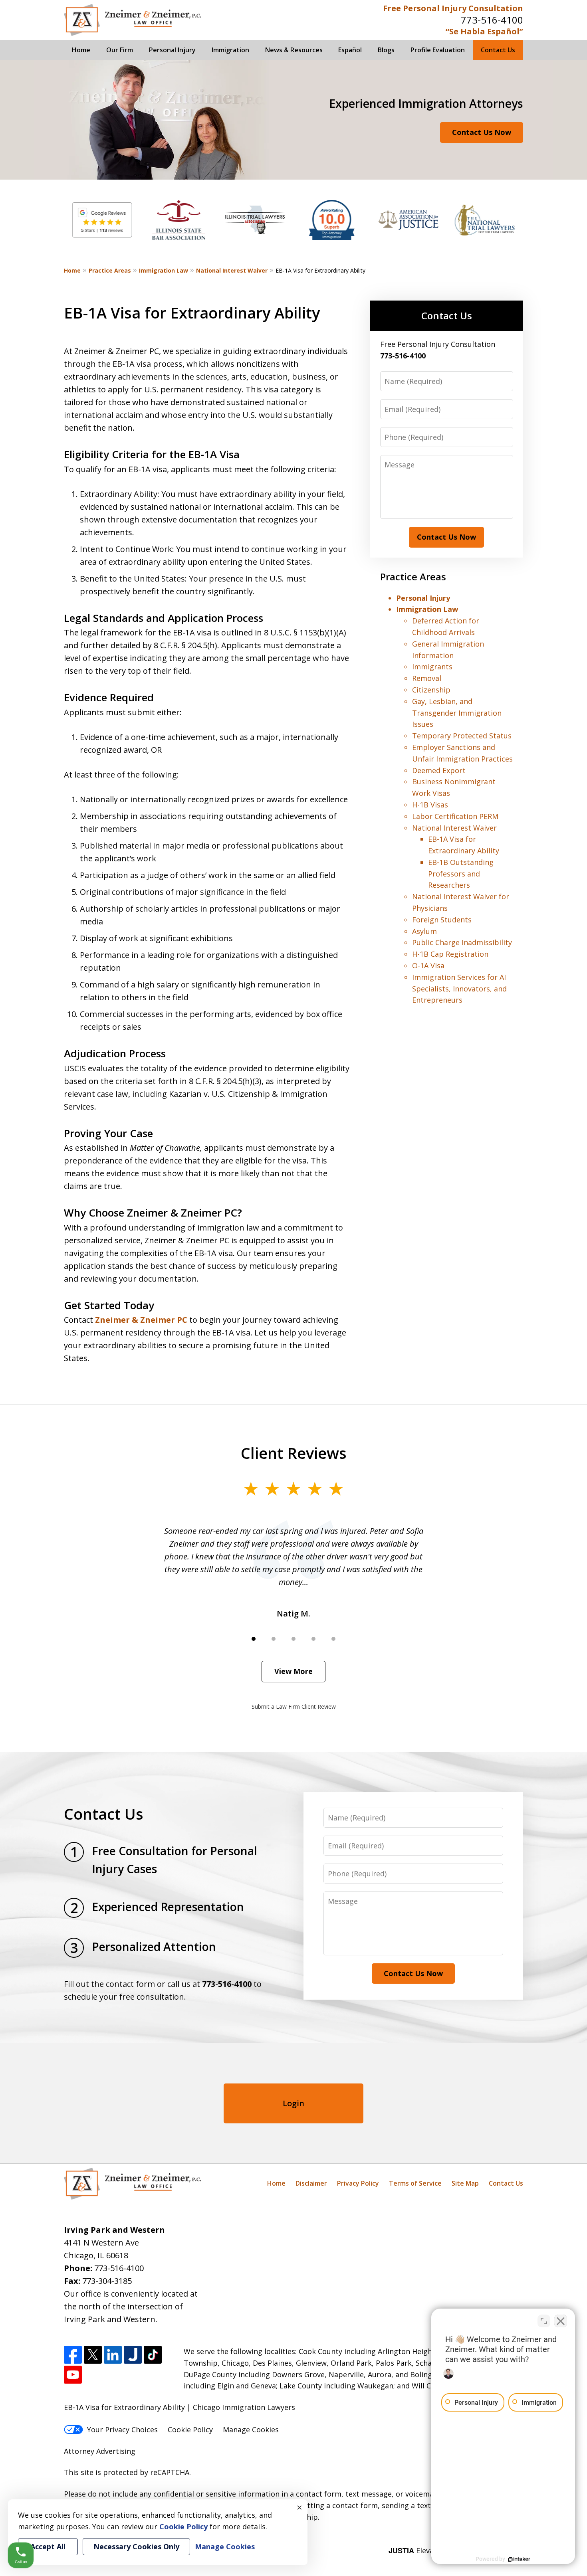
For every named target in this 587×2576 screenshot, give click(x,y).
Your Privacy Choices (122, 2430)
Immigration (230, 50)
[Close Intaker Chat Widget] (561, 2321)
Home (81, 50)
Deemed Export (439, 770)
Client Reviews (294, 1453)
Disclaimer (311, 2183)
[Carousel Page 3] (293, 1639)
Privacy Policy (358, 2183)
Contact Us (498, 50)
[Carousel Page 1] (254, 1639)
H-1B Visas (430, 805)
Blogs (386, 50)
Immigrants (432, 667)
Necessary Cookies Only (136, 2546)
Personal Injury (172, 50)
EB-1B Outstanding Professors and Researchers (461, 874)
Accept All (48, 2546)
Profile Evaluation (438, 50)
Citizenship (431, 690)
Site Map (465, 2183)
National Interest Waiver (232, 270)
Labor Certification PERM (455, 816)
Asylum (424, 931)
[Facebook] (73, 2355)
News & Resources (294, 50)
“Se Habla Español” (484, 31)
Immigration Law (164, 270)
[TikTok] (153, 2355)
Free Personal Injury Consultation (453, 8)
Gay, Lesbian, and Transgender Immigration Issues (457, 713)
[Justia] (133, 2355)
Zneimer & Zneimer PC (141, 1320)
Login (293, 2103)
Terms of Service (415, 2183)
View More (293, 1671)
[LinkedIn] (113, 2355)
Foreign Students (442, 920)
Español (350, 50)
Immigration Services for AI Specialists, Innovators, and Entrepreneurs (459, 989)
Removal (427, 678)
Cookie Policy (190, 2430)
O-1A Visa (428, 966)
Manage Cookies (251, 2430)
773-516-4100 (492, 20)
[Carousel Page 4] (313, 1639)
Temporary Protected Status (462, 736)
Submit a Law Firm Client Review (294, 1706)
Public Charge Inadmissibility (462, 942)
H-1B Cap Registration (450, 954)
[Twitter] (93, 2355)
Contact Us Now (482, 132)
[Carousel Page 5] (333, 1639)
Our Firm (120, 50)
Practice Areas (110, 270)
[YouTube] (73, 2375)
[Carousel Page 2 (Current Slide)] (274, 1639)
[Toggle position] (544, 2321)
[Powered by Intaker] (519, 2559)
